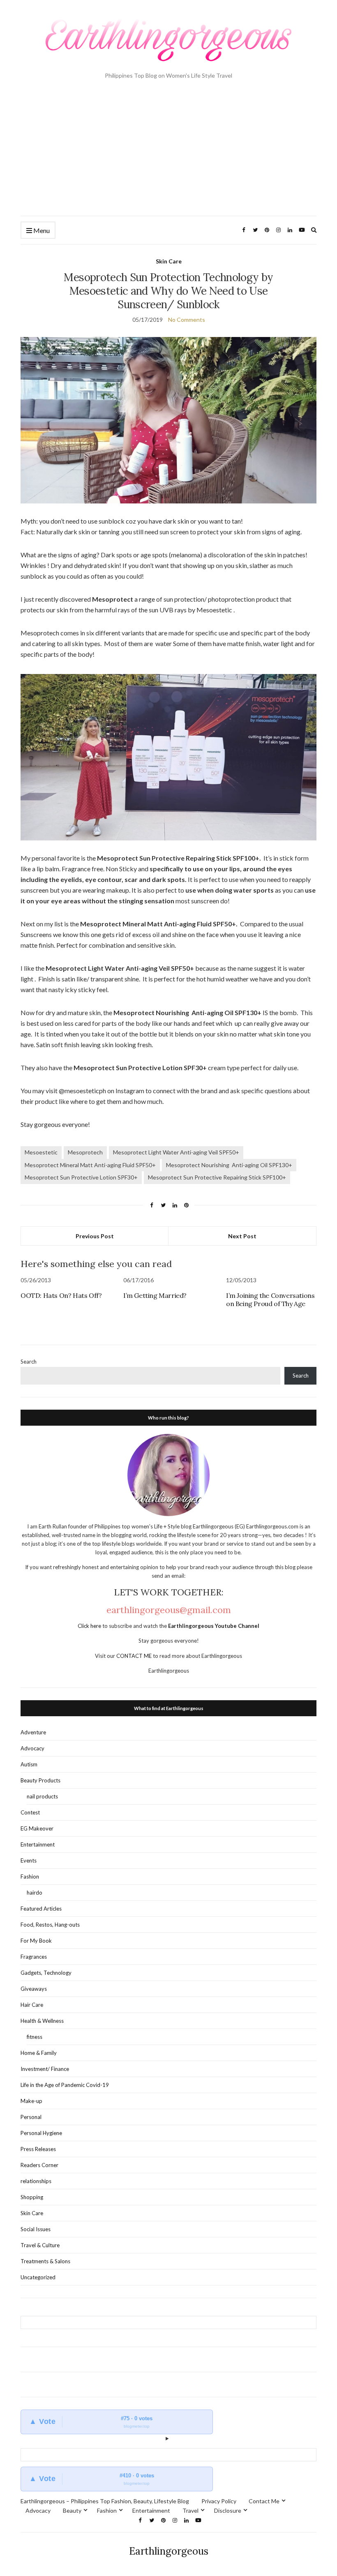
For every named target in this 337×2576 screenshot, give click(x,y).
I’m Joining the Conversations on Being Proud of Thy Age (270, 1300)
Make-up (31, 2101)
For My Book (36, 1941)
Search (29, 1362)
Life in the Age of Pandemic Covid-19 (65, 2085)
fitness (35, 2037)
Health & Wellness (42, 2021)
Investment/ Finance (45, 2069)
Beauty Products (40, 1780)
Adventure (33, 1732)
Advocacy (32, 1748)
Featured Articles (41, 1909)
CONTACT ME (135, 1656)
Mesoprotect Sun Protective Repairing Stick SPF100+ (217, 1177)
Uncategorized (38, 2277)
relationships (36, 2181)
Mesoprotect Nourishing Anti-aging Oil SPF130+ (229, 1165)
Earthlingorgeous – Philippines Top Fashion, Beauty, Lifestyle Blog (105, 2501)
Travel (190, 2510)
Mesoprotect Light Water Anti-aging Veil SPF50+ (176, 1152)
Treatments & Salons (45, 2261)
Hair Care (32, 2005)
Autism (29, 1764)
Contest (30, 1812)
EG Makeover (37, 1828)
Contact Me (264, 2501)
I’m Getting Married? (155, 1295)
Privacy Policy (219, 2501)
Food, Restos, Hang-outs (50, 1925)
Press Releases (38, 2149)
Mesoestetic (41, 1152)
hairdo (35, 1893)
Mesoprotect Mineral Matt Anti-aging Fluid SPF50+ (90, 1165)
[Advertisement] (168, 154)
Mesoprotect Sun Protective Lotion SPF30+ (81, 1177)
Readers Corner (39, 2165)
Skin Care (169, 261)
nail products (42, 1796)
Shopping (32, 2197)
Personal (31, 2117)
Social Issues (36, 2229)
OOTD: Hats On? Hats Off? (61, 1295)
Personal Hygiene (41, 2133)
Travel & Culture (40, 2245)
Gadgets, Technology (46, 1973)
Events (29, 1860)
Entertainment (38, 1844)
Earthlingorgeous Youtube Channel (214, 1626)
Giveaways (34, 1989)
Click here (90, 1626)
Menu (41, 230)
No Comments (187, 320)
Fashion (30, 1877)
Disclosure (228, 2510)
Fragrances (34, 1957)
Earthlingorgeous (169, 2551)
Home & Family (39, 2053)
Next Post (242, 1236)
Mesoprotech (85, 1152)
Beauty (72, 2510)
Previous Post (95, 1236)
